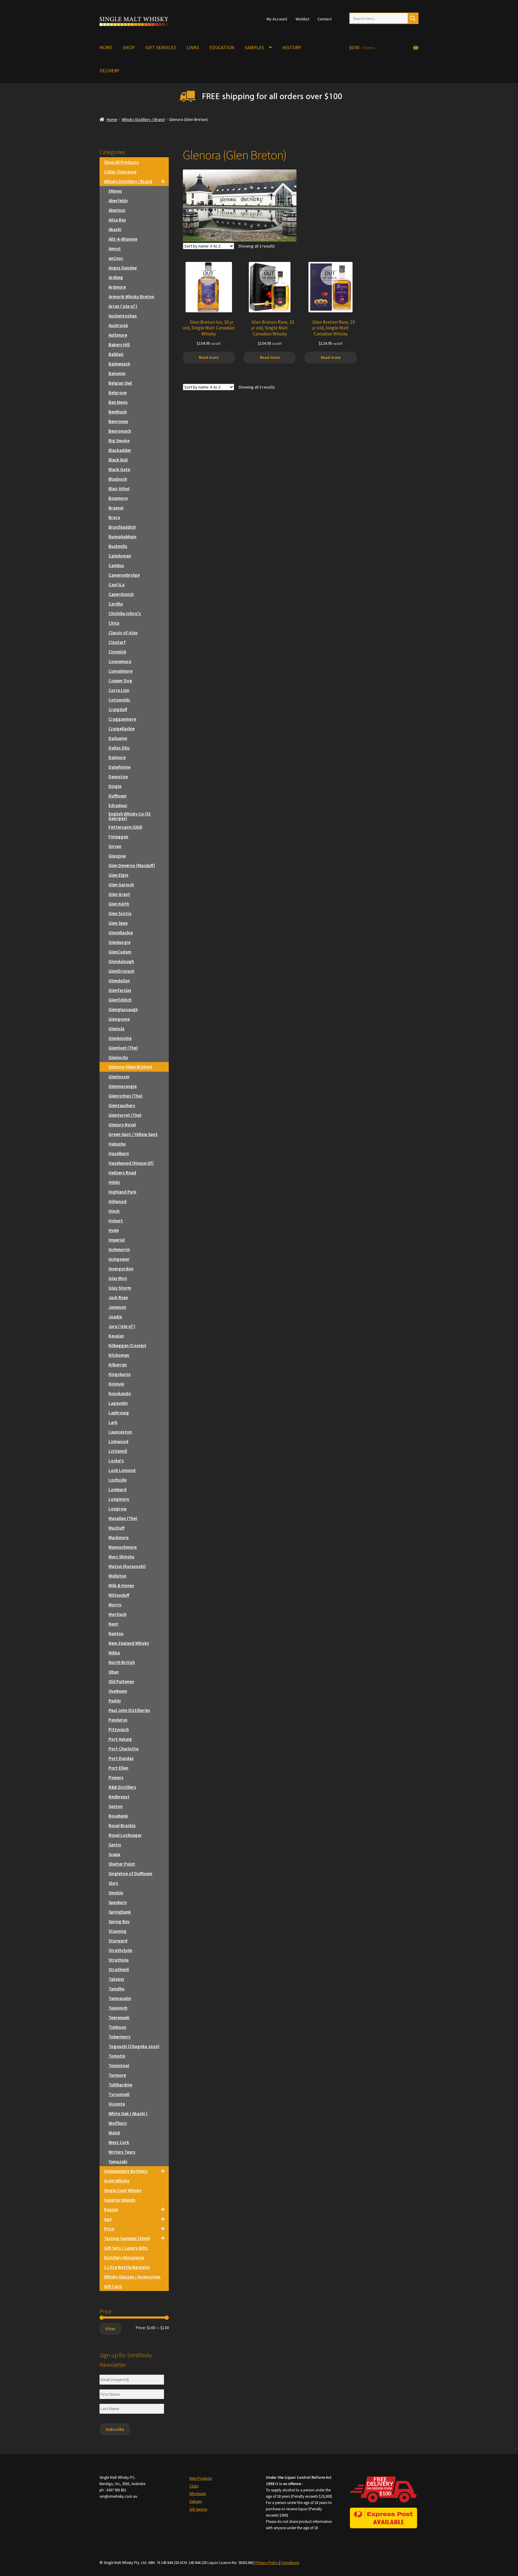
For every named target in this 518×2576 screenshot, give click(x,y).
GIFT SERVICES (161, 47)
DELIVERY (109, 71)
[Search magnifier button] (413, 18)
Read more (209, 357)
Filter (110, 2329)
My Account (277, 19)
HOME (106, 47)
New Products (201, 2478)
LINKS (193, 47)
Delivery (196, 2501)
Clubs (194, 2486)
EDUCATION (222, 47)
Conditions (290, 2563)
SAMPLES (255, 47)
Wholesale (198, 2494)
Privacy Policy (267, 2563)
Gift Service (198, 2509)
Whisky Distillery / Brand (143, 119)
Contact (324, 19)
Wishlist (302, 19)
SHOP (129, 47)
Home (112, 119)
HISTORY (292, 47)
